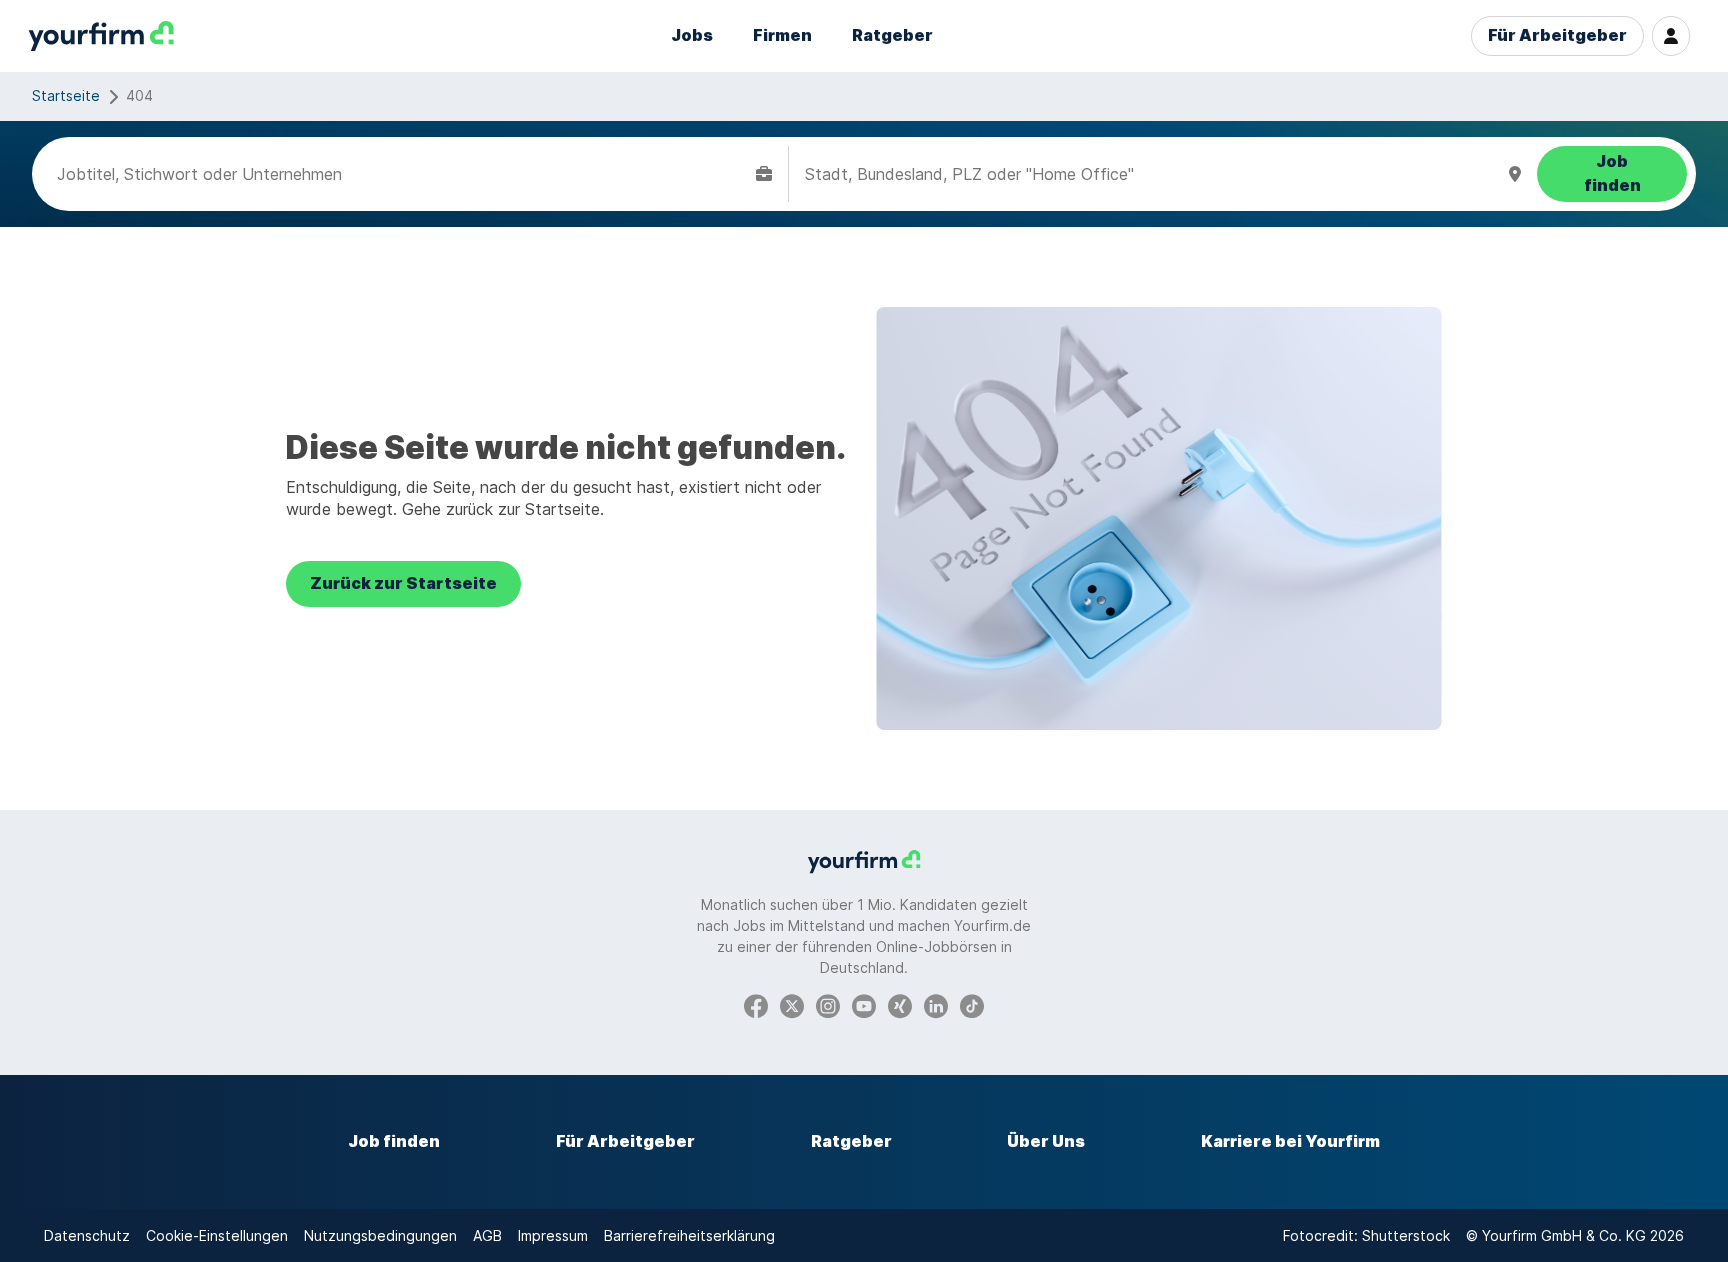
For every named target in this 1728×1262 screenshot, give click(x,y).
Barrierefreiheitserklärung (689, 1235)
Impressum (553, 1235)
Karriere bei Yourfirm (1290, 1141)
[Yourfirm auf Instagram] (828, 1004)
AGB (487, 1235)
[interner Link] (101, 36)
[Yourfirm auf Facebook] (756, 1004)
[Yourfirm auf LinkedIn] (936, 1004)
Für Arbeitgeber (1557, 35)
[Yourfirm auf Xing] (900, 1004)
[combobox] (402, 174)
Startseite (66, 95)
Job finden (394, 1141)
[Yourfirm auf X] (792, 1004)
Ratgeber (892, 35)
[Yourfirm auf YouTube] (864, 1004)
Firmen (782, 35)
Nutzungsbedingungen (380, 1235)
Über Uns (1046, 1141)
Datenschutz (87, 1235)
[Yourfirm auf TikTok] (972, 1004)
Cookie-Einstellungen (217, 1235)
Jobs (692, 35)
